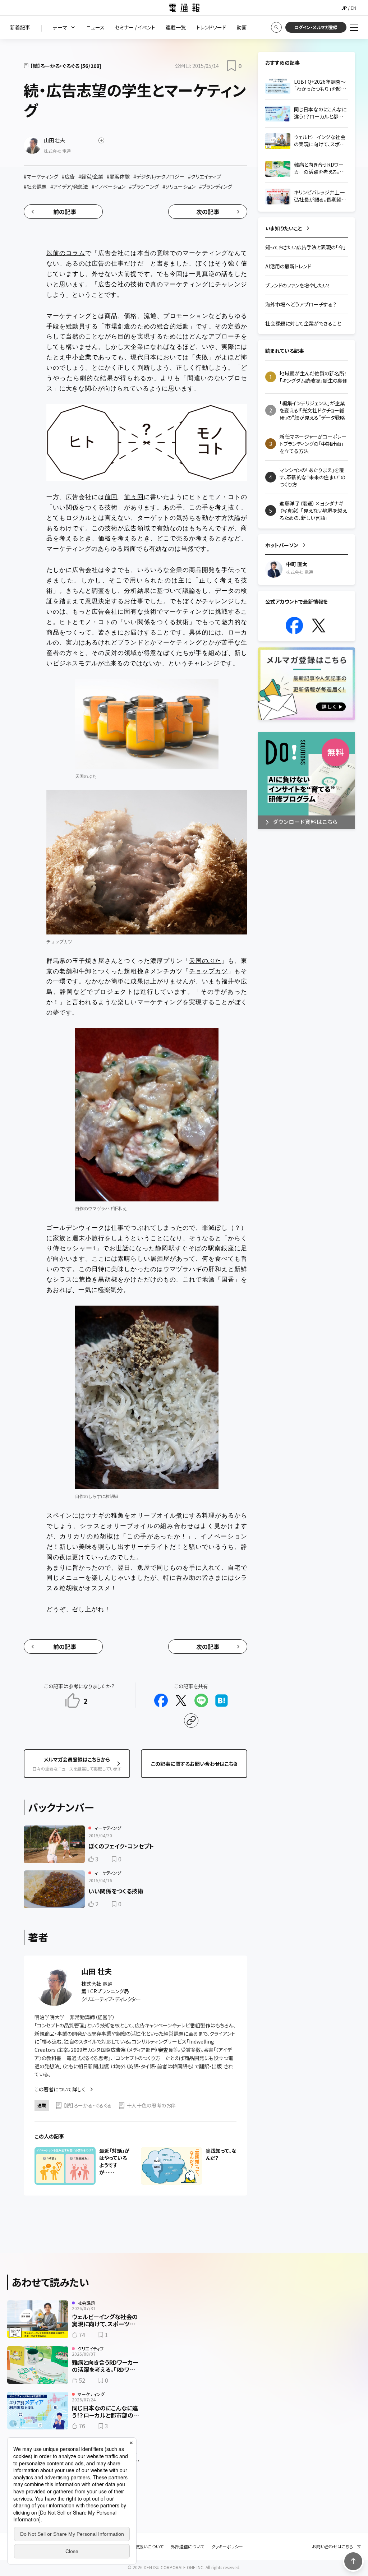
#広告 (68, 176)
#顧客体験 (118, 176)
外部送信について (187, 2547)
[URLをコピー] (191, 1721)
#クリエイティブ (204, 176)
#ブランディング (216, 186)
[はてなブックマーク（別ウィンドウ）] (221, 1700)
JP (344, 8)
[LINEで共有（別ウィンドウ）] (201, 1700)
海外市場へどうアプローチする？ (301, 304)
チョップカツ (208, 971)
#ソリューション (179, 186)
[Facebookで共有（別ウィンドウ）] (161, 1700)
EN (353, 8)
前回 (111, 496)
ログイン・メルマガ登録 (316, 27)
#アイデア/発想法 (69, 186)
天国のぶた (205, 960)
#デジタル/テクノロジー (159, 176)
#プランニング (144, 186)
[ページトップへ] (353, 2561)
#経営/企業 (91, 176)
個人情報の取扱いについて (138, 2547)
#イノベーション (109, 186)
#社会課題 (35, 186)
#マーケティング (41, 176)
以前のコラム (66, 252)
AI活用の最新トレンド (288, 266)
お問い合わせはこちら (332, 2547)
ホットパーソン (282, 545)
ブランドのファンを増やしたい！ (298, 285)
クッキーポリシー (227, 2547)
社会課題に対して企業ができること (303, 323)
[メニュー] (354, 27)
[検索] (276, 27)
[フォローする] (101, 140)
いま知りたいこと (284, 228)
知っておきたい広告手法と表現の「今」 (305, 247)
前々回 (134, 496)
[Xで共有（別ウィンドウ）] (181, 1700)
